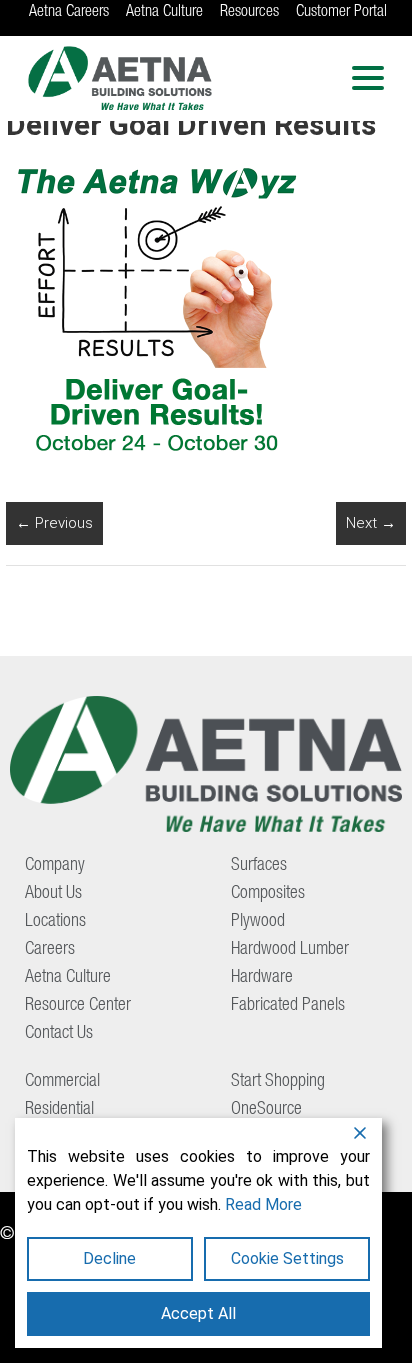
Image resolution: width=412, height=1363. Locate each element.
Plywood (258, 922)
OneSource (266, 1110)
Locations (55, 922)
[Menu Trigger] (368, 77)
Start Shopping (278, 1082)
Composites (268, 894)
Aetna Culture (164, 13)
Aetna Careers (69, 13)
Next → (371, 523)
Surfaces (259, 866)
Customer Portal (341, 13)
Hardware (262, 978)
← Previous (54, 523)
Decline (109, 1258)
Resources (249, 13)
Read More (263, 1204)
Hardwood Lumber (290, 950)
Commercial (62, 1082)
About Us (53, 894)
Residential (59, 1110)
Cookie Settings (287, 1258)
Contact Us (59, 1034)
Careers (50, 950)
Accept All (198, 1313)
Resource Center (78, 1006)
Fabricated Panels (288, 1006)
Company (55, 866)
